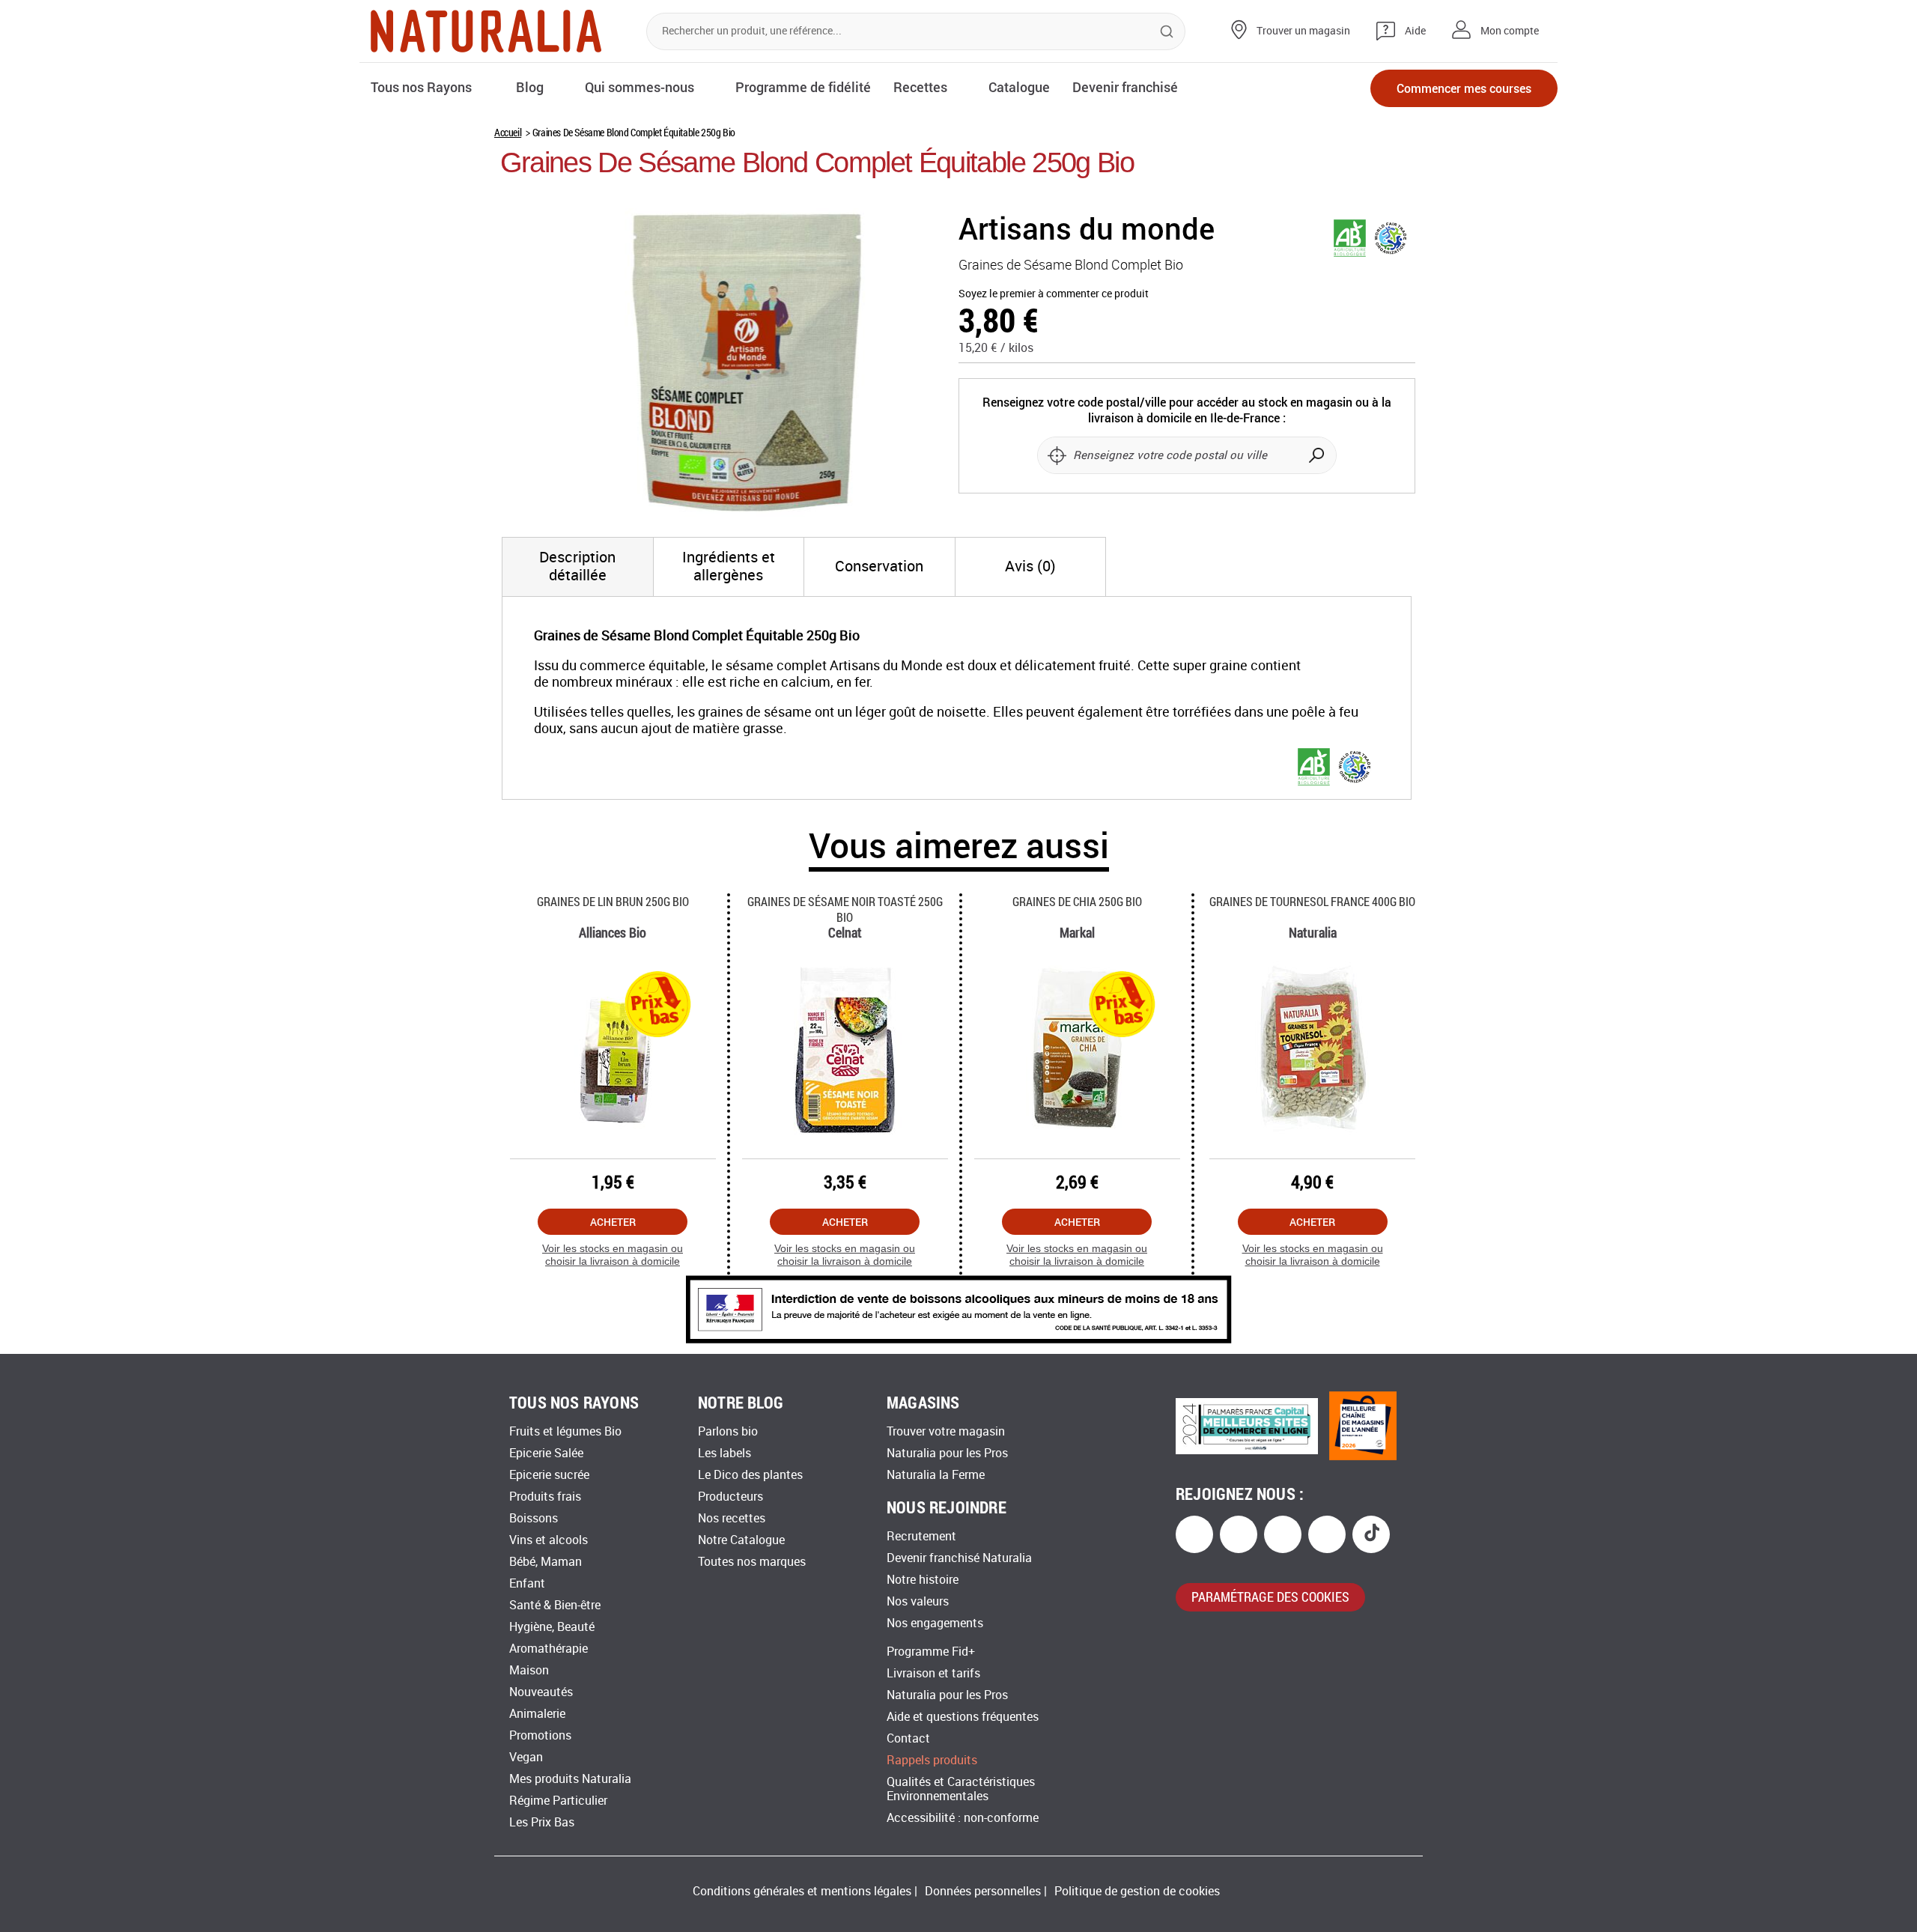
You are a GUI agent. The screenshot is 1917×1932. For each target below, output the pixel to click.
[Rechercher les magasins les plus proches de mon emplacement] (1057, 455)
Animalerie (537, 1714)
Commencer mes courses (1464, 88)
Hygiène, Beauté (552, 1627)
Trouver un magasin (1303, 31)
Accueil (508, 132)
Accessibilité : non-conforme (963, 1818)
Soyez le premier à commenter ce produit (1054, 294)
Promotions (540, 1735)
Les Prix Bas (542, 1822)
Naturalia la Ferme (936, 1475)
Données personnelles (983, 1891)
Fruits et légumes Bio (565, 1431)
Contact (908, 1738)
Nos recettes (732, 1518)
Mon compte (1510, 31)
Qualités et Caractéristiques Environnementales (961, 1789)
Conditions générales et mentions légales (802, 1891)
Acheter (613, 1222)
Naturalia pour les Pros (947, 1453)
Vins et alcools (549, 1540)
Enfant (527, 1583)
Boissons (534, 1518)
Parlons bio (728, 1431)
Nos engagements (935, 1623)
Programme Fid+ (931, 1652)
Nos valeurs (918, 1601)
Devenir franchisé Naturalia (959, 1558)
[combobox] (916, 31)
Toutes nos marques (752, 1562)
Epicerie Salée (546, 1453)
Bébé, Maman (546, 1562)
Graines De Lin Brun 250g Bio (613, 901)
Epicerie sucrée (549, 1475)
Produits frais (545, 1497)
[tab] (578, 567)
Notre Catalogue (741, 1540)
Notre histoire (923, 1580)
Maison (529, 1670)
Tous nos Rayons (421, 87)
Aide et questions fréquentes (963, 1717)
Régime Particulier (558, 1801)
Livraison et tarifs (933, 1673)
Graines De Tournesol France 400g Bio (1312, 901)
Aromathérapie (549, 1649)
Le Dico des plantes (750, 1475)
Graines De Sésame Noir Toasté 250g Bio (845, 909)
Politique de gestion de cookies (1137, 1891)
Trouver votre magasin (946, 1431)
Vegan (526, 1757)
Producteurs (730, 1497)
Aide (1415, 31)
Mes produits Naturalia (570, 1779)
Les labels (724, 1453)
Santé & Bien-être (555, 1605)
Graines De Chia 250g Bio (1077, 901)
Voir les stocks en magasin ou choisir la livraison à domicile (613, 1255)
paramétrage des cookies (1270, 1597)
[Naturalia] (486, 31)
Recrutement (921, 1536)
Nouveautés (541, 1692)
